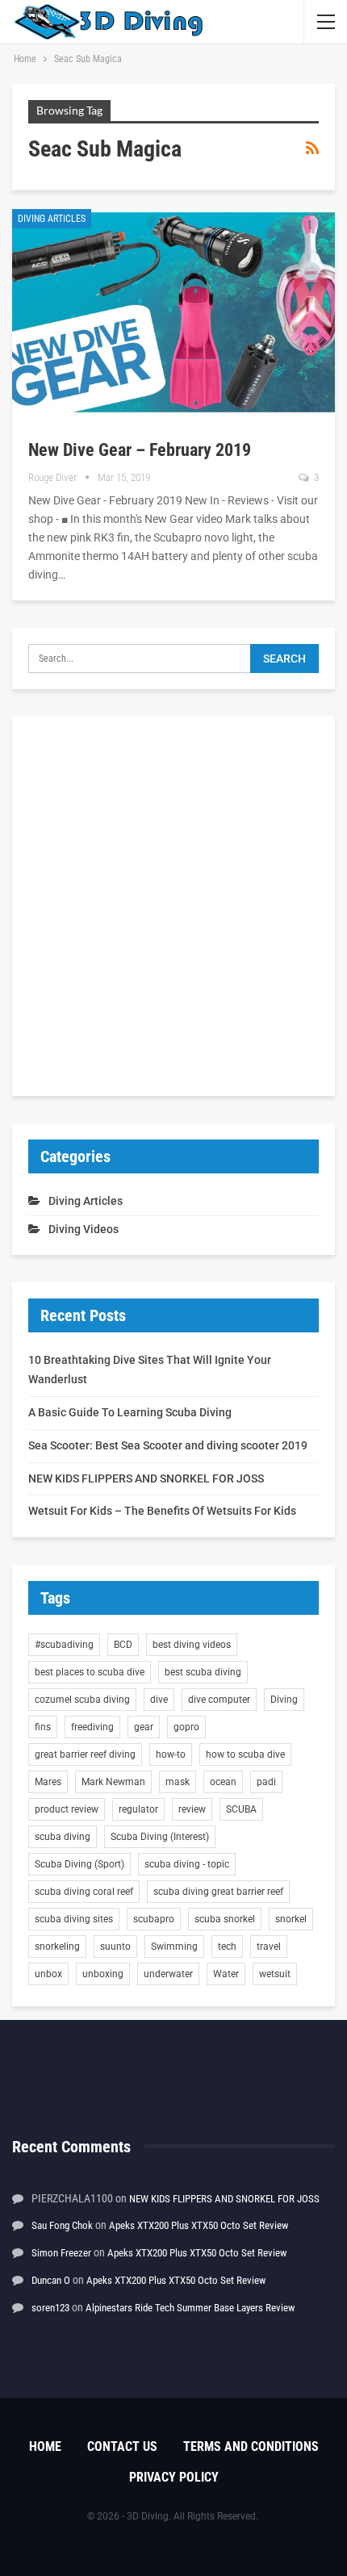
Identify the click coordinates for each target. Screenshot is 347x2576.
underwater (168, 1974)
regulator (138, 1809)
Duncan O (51, 2280)
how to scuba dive (245, 1754)
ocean (223, 1782)
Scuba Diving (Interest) (160, 1837)
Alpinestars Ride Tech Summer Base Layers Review (190, 2308)
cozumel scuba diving (82, 1700)
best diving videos (192, 1645)
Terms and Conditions (251, 2446)
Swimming (174, 1947)
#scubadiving (64, 1645)
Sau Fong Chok (62, 2225)
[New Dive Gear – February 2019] (173, 312)
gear (144, 1727)
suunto (115, 1947)
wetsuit (275, 1974)
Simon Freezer (61, 2253)
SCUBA (241, 1809)
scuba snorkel (225, 1919)
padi (266, 1782)
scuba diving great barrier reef (218, 1892)
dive (159, 1700)
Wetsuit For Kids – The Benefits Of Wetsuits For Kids (162, 1511)
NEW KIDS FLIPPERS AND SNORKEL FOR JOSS (146, 1478)
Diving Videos (84, 1229)
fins (43, 1727)
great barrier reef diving (85, 1754)
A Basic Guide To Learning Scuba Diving (130, 1412)
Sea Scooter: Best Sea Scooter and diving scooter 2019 (168, 1445)
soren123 (50, 2308)
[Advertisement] (173, 906)
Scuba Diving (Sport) (79, 1864)
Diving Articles (52, 219)
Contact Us (122, 2446)
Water (226, 1974)
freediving (92, 1727)
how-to (171, 1754)
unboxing (103, 1974)
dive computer (219, 1700)
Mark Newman (113, 1782)
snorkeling (57, 1947)
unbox (48, 1974)
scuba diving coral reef (84, 1892)
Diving (284, 1700)
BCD (123, 1645)
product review (67, 1809)
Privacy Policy (174, 2477)
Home (45, 2446)
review (192, 1809)
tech (227, 1947)
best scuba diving (203, 1672)
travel (269, 1947)
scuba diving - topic (187, 1864)
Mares (48, 1782)
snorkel (291, 1919)
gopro (186, 1727)
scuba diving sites (74, 1919)
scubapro (154, 1919)
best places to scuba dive (90, 1672)
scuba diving (63, 1837)
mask (178, 1782)
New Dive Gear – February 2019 (140, 450)
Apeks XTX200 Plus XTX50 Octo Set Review (199, 2225)
